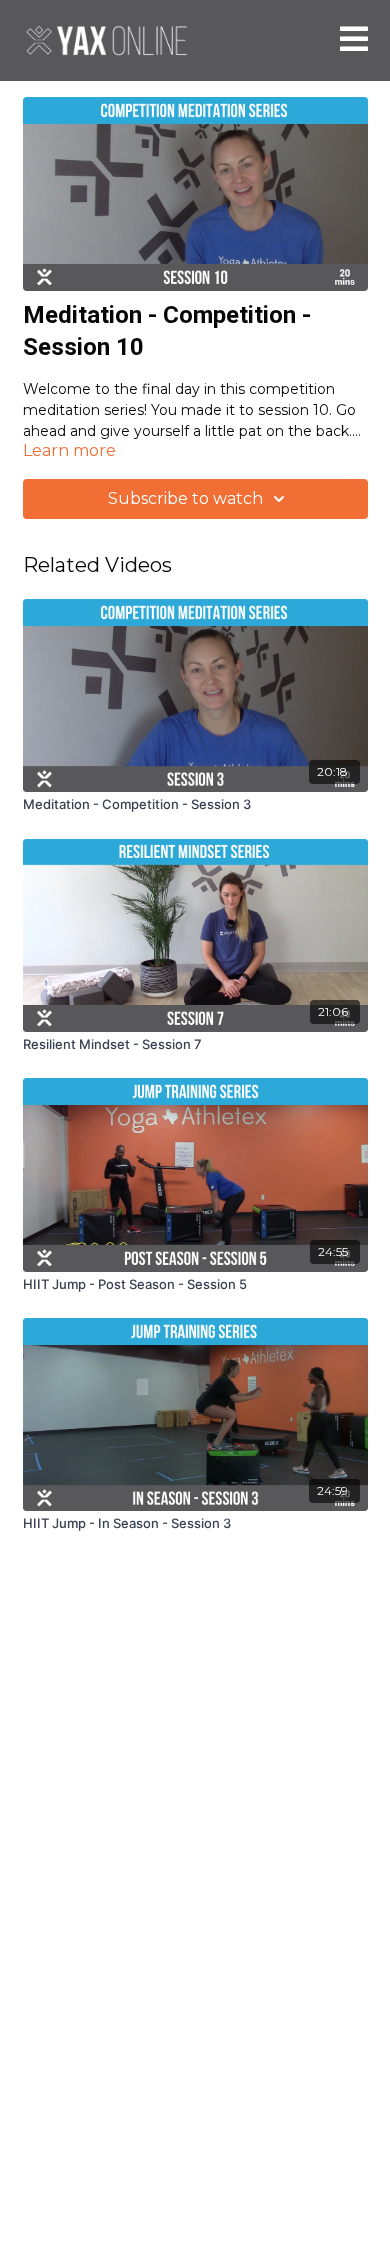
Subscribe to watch (185, 498)
